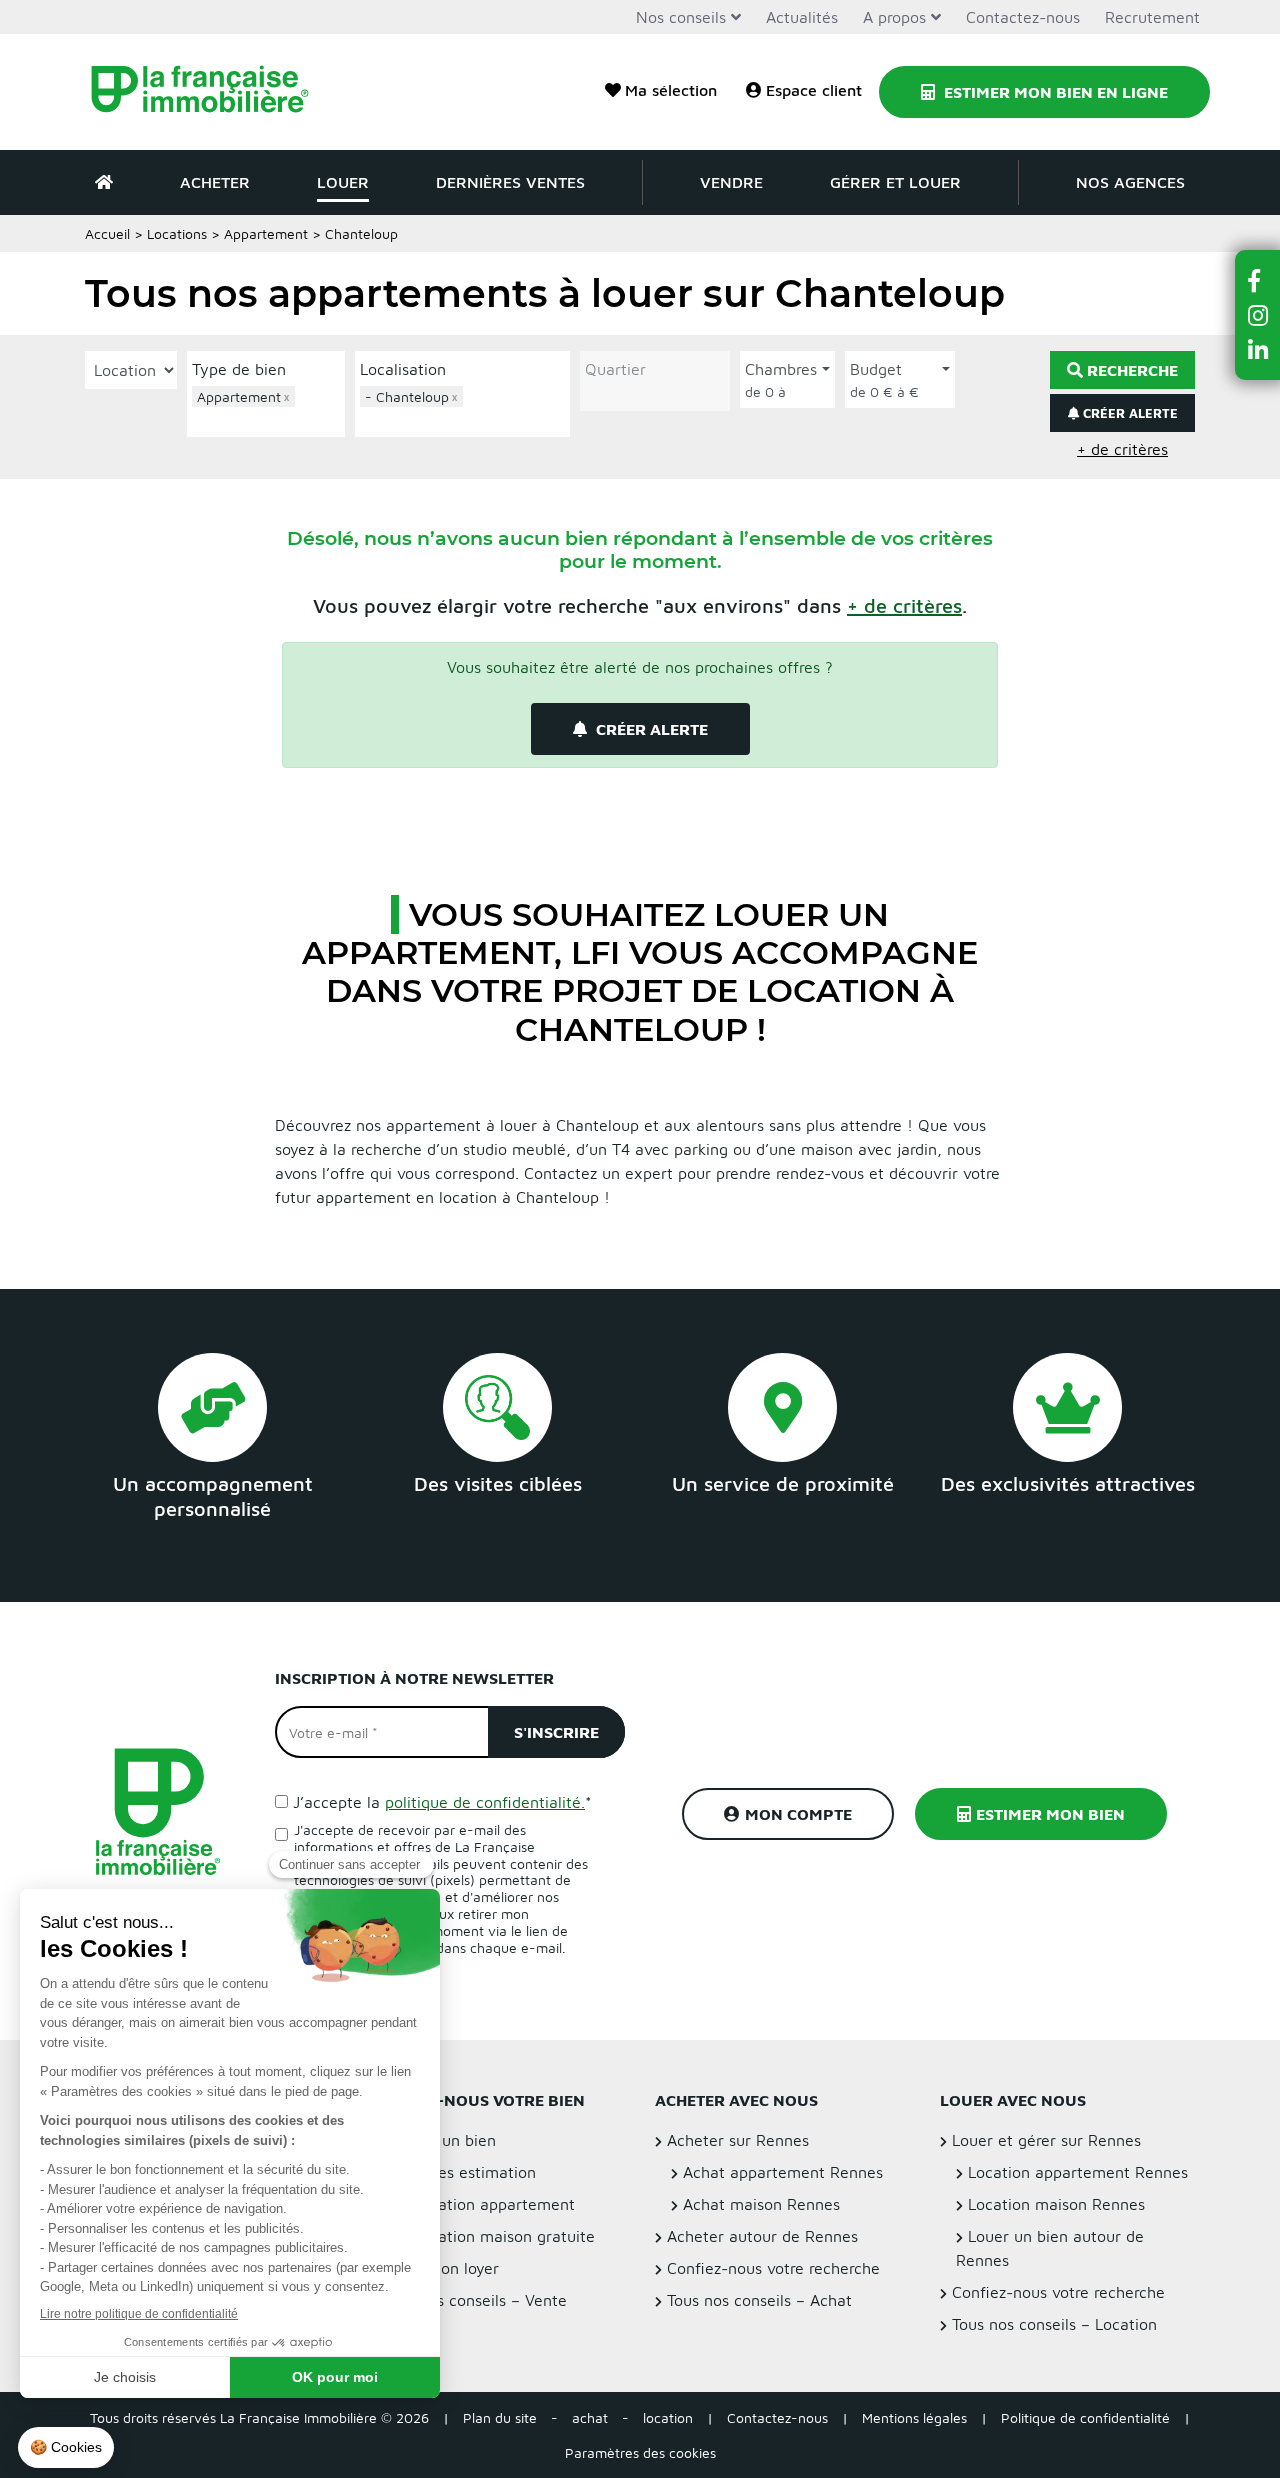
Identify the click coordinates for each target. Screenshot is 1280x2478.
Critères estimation (467, 2172)
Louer (343, 182)
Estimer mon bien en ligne (1054, 92)
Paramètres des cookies (640, 2452)
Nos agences (1130, 182)
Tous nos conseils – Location (1054, 2324)
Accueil (107, 233)
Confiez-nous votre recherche (773, 2268)
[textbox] (271, 419)
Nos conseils (681, 17)
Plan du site (500, 2417)
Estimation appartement (486, 2204)
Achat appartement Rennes (783, 2172)
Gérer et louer (895, 182)
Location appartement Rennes (1078, 2172)
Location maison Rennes (1056, 2204)
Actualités (802, 17)
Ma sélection (671, 90)
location (668, 2417)
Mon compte (798, 1814)
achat (590, 2417)
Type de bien (239, 369)
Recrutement (1152, 17)
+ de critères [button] (1122, 449)
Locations (177, 233)
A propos (894, 17)
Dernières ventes (510, 182)
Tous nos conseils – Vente (474, 2300)
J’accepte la (442, 1802)
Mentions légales (914, 2417)
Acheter (215, 182)
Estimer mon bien (1050, 1814)
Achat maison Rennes (761, 2204)
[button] (904, 605)
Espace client (814, 90)
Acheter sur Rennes (738, 2140)
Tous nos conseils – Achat (759, 2300)
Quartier (615, 369)
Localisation (403, 369)
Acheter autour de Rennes (762, 2236)
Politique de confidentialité (1085, 2417)
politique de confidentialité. (485, 1802)
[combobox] (266, 409)
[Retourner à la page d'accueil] (212, 92)
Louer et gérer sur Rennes (1046, 2140)
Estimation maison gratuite (496, 2236)
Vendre (731, 182)
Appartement (266, 233)
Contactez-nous (1023, 17)
